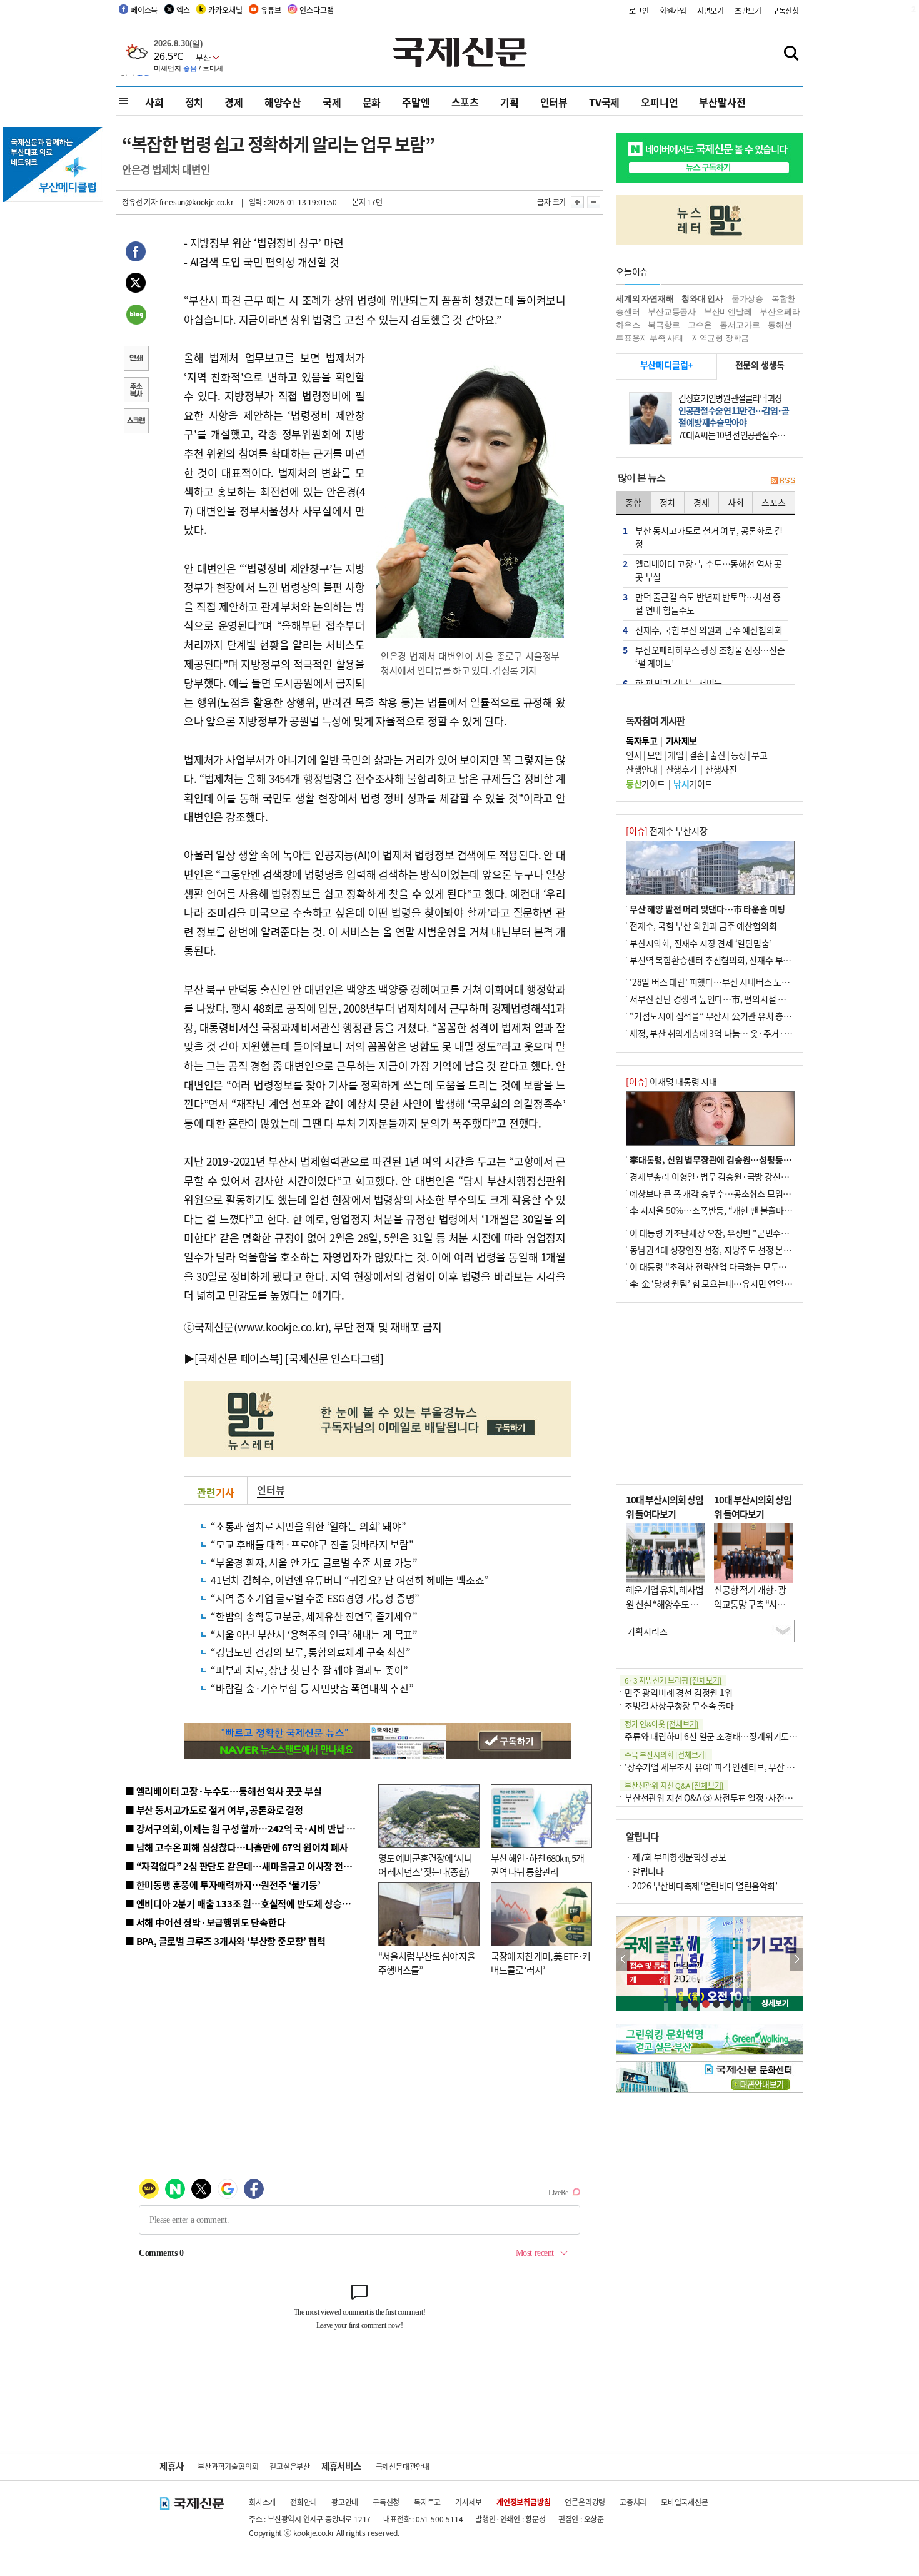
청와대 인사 (702, 299)
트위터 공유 (136, 285)
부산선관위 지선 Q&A (674, 1785)
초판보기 (748, 10)
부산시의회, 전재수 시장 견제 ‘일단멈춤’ (701, 943)
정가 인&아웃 (661, 1724)
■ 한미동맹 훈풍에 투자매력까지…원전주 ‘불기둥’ (223, 1885)
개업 (675, 755)
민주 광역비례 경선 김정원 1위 (679, 1692)
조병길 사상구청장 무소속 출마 (679, 1705)
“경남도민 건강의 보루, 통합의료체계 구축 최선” (311, 1652)
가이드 (645, 784)
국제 (332, 102)
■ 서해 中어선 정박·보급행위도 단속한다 (205, 1922)
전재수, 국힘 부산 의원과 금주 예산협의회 (703, 926)
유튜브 (271, 10)
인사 (634, 755)
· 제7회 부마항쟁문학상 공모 (676, 1857)
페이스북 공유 (136, 253)
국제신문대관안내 (403, 2466)
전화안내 (304, 2502)
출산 (717, 755)
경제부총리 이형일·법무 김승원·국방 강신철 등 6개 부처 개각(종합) (750, 1176)
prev (623, 1960)
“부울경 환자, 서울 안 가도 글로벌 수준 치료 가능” (314, 1562)
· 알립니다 (645, 1871)
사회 (154, 102)
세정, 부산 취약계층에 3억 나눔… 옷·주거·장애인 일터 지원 (736, 1033)
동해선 (780, 325)
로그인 (639, 10)
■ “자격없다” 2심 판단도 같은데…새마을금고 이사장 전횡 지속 (248, 1866)
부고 (759, 755)
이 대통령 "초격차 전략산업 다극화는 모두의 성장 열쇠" (728, 1266)
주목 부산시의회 (666, 1755)
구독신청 (786, 10)
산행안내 (641, 769)
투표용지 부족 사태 (650, 338)
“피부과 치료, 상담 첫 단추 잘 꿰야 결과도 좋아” (309, 1670)
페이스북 (144, 10)
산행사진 (721, 769)
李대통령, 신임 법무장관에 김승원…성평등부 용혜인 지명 (732, 1159)
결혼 (697, 755)
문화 (372, 102)
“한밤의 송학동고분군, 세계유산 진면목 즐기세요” (314, 1616)
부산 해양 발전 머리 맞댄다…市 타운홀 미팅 (707, 909)
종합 (633, 502)
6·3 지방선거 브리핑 (673, 1680)
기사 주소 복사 (136, 391)
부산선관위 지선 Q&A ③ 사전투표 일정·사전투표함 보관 (726, 1797)
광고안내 (345, 2502)
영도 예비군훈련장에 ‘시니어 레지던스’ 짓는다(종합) (425, 1865)
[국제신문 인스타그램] (334, 1358)
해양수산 (283, 102)
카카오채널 (225, 10)
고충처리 (633, 2502)
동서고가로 (740, 325)
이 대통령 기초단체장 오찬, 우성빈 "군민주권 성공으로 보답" (737, 1233)
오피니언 (659, 102)
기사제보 (469, 2502)
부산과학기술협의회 (228, 2466)
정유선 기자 (140, 202)
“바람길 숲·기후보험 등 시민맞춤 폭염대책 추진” (312, 1688)
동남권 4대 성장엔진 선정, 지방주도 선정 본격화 (715, 1250)
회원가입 (673, 10)
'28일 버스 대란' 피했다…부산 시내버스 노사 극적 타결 (727, 982)
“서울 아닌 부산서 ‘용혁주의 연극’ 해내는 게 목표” (314, 1634)
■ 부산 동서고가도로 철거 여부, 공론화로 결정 (214, 1810)
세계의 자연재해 (645, 299)
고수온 (700, 325)
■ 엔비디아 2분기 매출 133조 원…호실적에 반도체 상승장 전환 (247, 1903)
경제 (234, 102)
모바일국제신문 (685, 2502)
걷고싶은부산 (290, 2466)
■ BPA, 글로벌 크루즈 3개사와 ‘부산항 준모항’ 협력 (225, 1941)
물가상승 (747, 299)
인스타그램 (316, 10)
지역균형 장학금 (720, 338)
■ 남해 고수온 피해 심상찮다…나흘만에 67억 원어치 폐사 (237, 1847)
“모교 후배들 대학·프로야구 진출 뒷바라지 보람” (312, 1544)
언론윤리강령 (585, 2502)
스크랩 (136, 422)
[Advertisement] (710, 1393)
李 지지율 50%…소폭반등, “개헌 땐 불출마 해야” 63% (727, 1210)
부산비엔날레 (728, 312)
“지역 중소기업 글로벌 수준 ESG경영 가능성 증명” (315, 1598)
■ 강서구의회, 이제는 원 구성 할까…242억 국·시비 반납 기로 (244, 1828)
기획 (510, 102)
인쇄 (136, 360)
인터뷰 (554, 102)
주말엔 (416, 102)
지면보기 (711, 10)
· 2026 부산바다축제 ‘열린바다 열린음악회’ (701, 1886)
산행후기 (681, 769)
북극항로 (664, 325)
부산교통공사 (672, 312)
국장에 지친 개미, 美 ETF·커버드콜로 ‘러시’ (540, 1963)
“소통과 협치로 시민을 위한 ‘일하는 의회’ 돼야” (308, 1526)
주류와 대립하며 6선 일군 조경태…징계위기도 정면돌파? (726, 1736)
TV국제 (604, 102)
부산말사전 (722, 102)
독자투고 (427, 2502)
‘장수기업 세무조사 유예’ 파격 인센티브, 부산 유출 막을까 (726, 1767)
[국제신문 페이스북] (239, 1358)
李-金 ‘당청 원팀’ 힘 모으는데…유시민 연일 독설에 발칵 (729, 1283)
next (796, 1960)
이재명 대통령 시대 (671, 1081)
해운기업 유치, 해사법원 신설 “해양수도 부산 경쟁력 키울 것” (665, 1604)
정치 (194, 102)
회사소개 (262, 2502)
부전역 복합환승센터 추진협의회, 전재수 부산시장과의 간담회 (739, 960)
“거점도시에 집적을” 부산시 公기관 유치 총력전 (715, 1016)
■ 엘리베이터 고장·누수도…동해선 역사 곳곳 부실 (223, 1791)
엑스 (183, 10)
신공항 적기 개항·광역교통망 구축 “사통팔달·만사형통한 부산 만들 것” (753, 1611)
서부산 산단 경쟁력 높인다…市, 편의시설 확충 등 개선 (726, 999)
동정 (739, 755)
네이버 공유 (136, 316)
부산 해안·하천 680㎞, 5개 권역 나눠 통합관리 (537, 1865)
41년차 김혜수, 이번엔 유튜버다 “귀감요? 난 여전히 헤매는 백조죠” (350, 1580)
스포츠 (465, 102)
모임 (655, 755)
